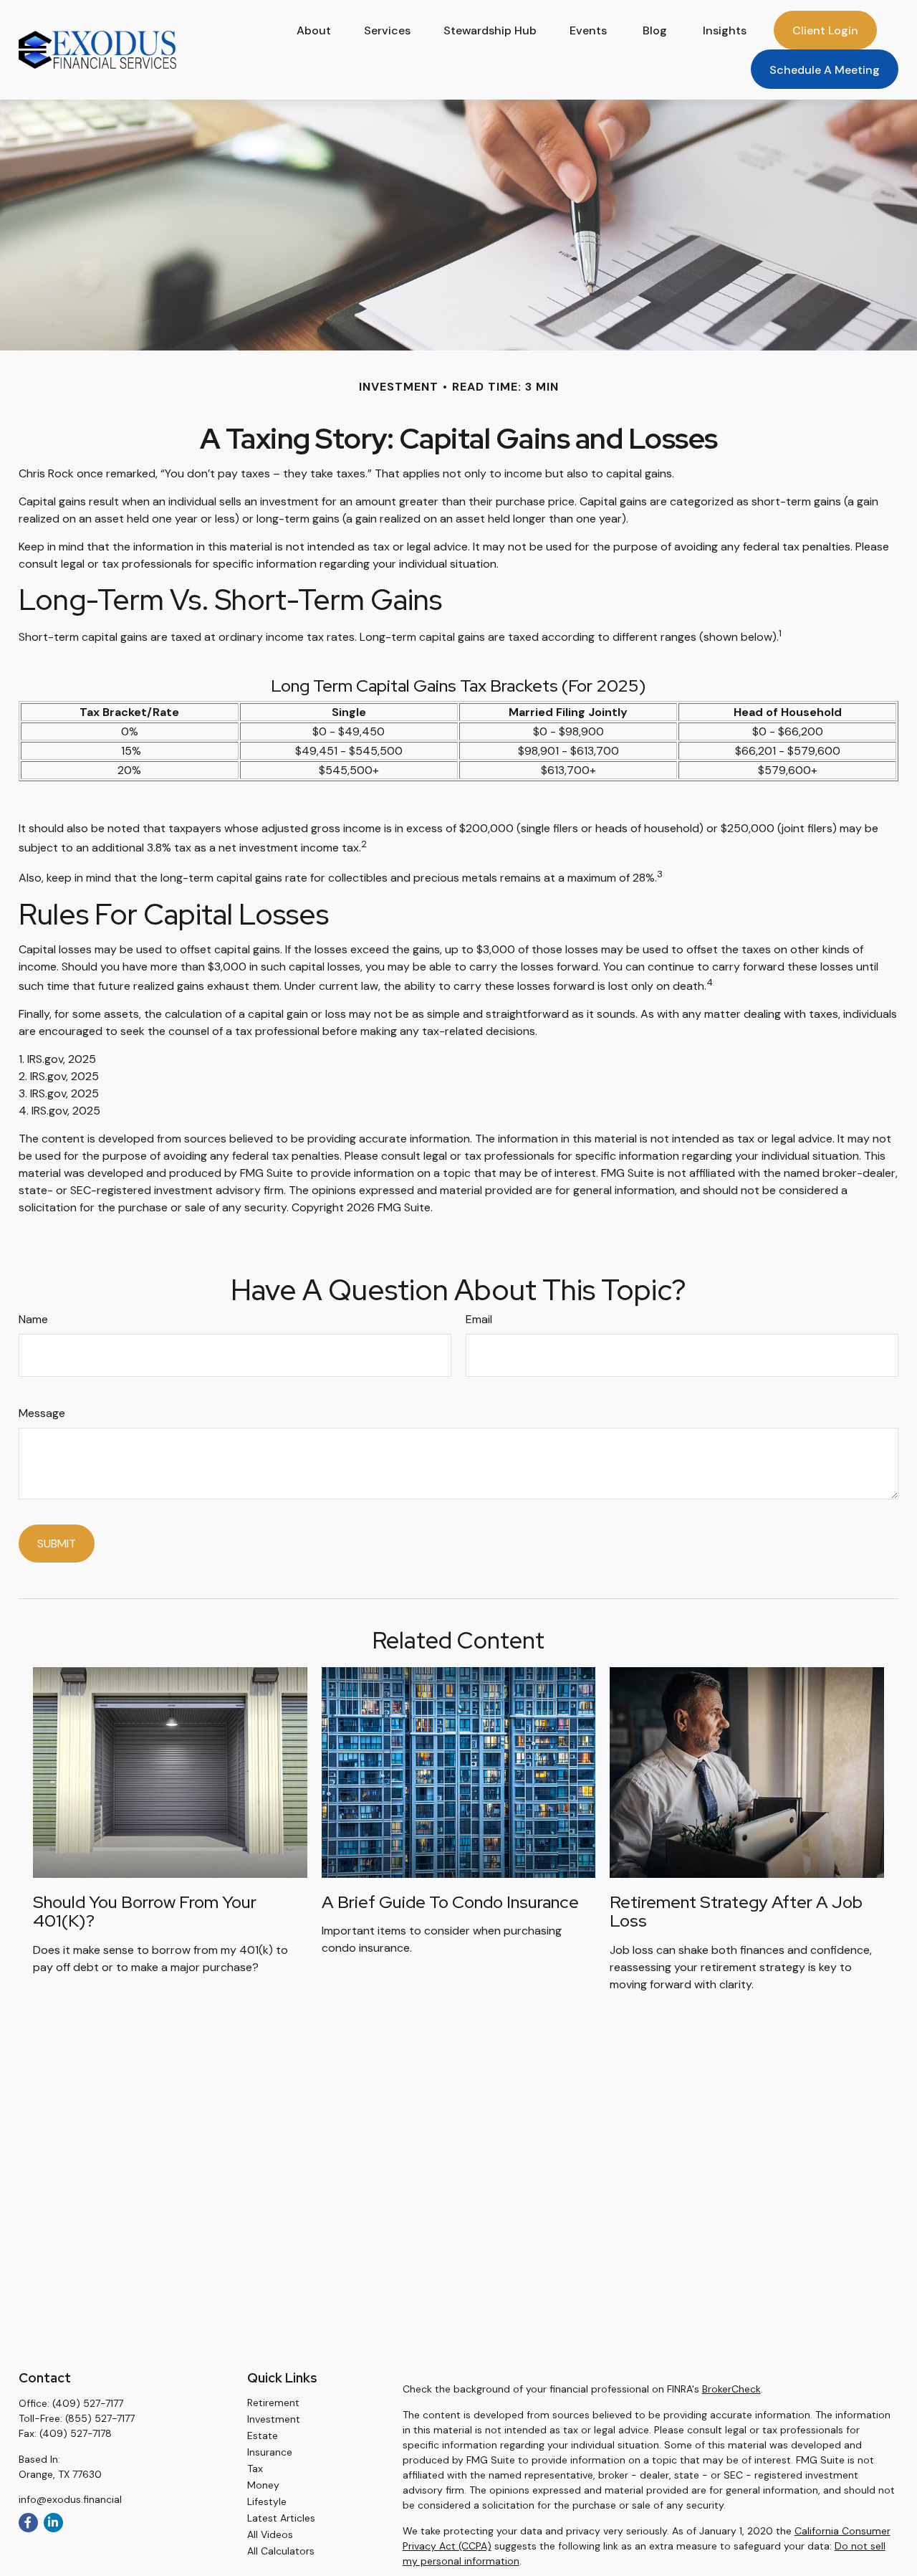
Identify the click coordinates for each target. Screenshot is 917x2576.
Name (33, 1319)
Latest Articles (281, 2518)
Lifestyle (267, 2501)
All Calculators (281, 2551)
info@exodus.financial (70, 2499)
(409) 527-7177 (88, 2403)
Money (263, 2485)
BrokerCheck (731, 2389)
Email (479, 1319)
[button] (314, 30)
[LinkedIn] (53, 2523)
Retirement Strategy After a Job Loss (736, 1911)
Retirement (273, 2403)
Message (42, 1413)
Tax (255, 2468)
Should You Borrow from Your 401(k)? (145, 1911)
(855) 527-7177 (100, 2418)
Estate (263, 2436)
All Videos (270, 2534)
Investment (274, 2419)
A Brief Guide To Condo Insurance (450, 1902)
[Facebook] (28, 2523)
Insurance (270, 2452)
